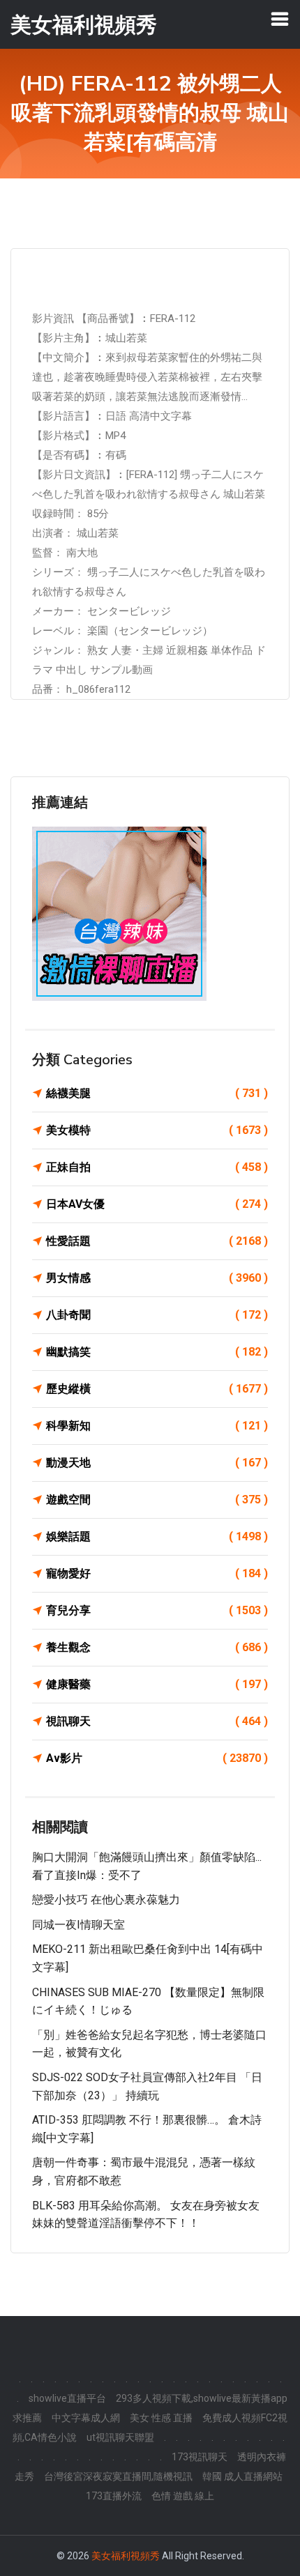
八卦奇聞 (157, 1315)
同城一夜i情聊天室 (78, 1925)
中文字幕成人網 (86, 2418)
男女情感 (157, 1278)
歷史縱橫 (157, 1389)
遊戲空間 (157, 1500)
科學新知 (157, 1426)
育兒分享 (157, 1610)
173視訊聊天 (200, 2457)
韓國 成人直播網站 (242, 2476)
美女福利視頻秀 (126, 2556)
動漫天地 (157, 1463)
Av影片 (157, 1758)
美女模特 (157, 1130)
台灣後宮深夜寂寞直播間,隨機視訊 (118, 2476)
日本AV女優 (157, 1204)
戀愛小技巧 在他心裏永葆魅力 (106, 1900)
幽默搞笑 (157, 1352)
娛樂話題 (157, 1536)
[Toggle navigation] (280, 19)
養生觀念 (157, 1647)
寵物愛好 (157, 1573)
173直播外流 (114, 2496)
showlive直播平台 (67, 2398)
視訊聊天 (157, 1721)
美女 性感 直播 (161, 2418)
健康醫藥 (157, 1684)
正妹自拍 (157, 1167)
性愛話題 (157, 1241)
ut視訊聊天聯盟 (120, 2437)
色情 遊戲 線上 (183, 2496)
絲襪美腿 (157, 1093)
